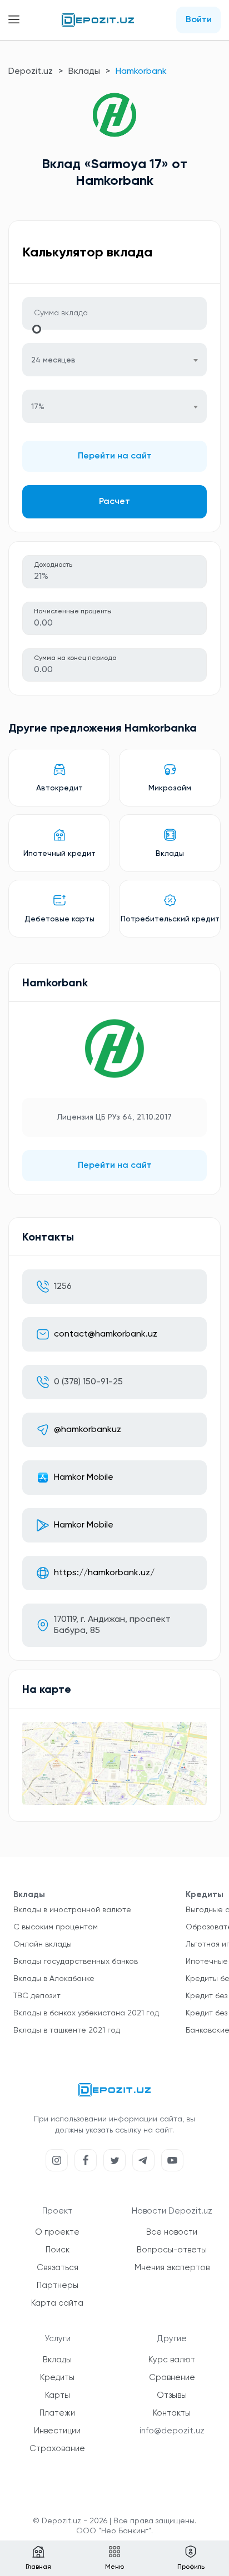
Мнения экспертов (172, 2268)
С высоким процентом (56, 1927)
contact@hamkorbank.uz (106, 1334)
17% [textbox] (38, 407)
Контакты (172, 2413)
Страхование (57, 2449)
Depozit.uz (31, 72)
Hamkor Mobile (84, 1478)
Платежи (57, 2413)
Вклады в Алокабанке (54, 1979)
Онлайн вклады (43, 1944)
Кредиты (57, 2378)
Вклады (84, 72)
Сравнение (172, 2378)
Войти (199, 20)
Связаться (58, 2268)
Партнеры (58, 2285)
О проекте (57, 2232)
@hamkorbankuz (88, 1430)
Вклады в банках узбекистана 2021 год (86, 2013)
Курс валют (172, 2360)
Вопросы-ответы (172, 2250)
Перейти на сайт (115, 456)
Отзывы (172, 2395)
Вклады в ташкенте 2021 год (67, 2030)
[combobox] (114, 360)
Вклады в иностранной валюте (72, 1910)
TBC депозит (37, 1996)
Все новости (172, 2232)
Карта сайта (57, 2303)
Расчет (114, 502)
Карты (58, 2395)
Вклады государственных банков (76, 1962)
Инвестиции (57, 2431)
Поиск (58, 2250)
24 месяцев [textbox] (53, 360)
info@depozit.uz (172, 2431)
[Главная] (98, 20)
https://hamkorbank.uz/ (104, 1573)
